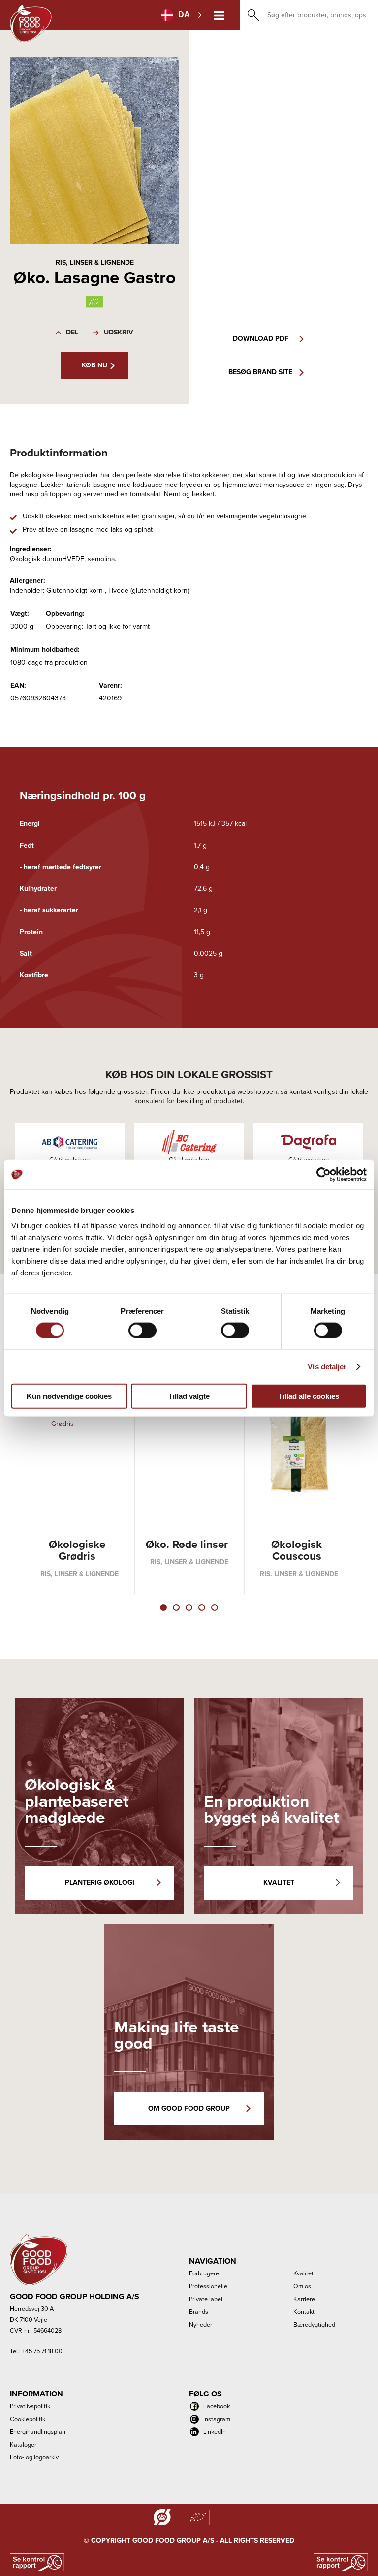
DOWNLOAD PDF (261, 339)
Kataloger (23, 2444)
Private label (206, 2299)
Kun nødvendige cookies (69, 1396)
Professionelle (208, 2286)
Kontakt (304, 2312)
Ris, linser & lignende (95, 262)
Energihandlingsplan (38, 2432)
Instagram (217, 2419)
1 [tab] (163, 1607)
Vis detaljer (327, 1366)
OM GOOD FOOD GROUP (189, 2108)
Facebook (217, 2406)
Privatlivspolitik (30, 2406)
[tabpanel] (80, 1484)
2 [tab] (176, 1607)
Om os (302, 2286)
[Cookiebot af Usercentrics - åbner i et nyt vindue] (324, 1174)
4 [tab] (202, 1607)
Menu (219, 15)
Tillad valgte (189, 1396)
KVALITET (279, 1883)
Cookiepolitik (28, 2419)
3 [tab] (189, 1607)
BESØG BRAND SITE (260, 372)
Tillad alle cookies (309, 1396)
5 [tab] (215, 1607)
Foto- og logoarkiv (34, 2457)
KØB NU (94, 365)
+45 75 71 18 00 (42, 2351)
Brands (199, 2312)
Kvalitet (303, 2273)
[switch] (142, 1330)
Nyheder (201, 2324)
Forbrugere (204, 2273)
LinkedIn (215, 2432)
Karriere (304, 2299)
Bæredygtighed (314, 2324)
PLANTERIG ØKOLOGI (100, 1883)
